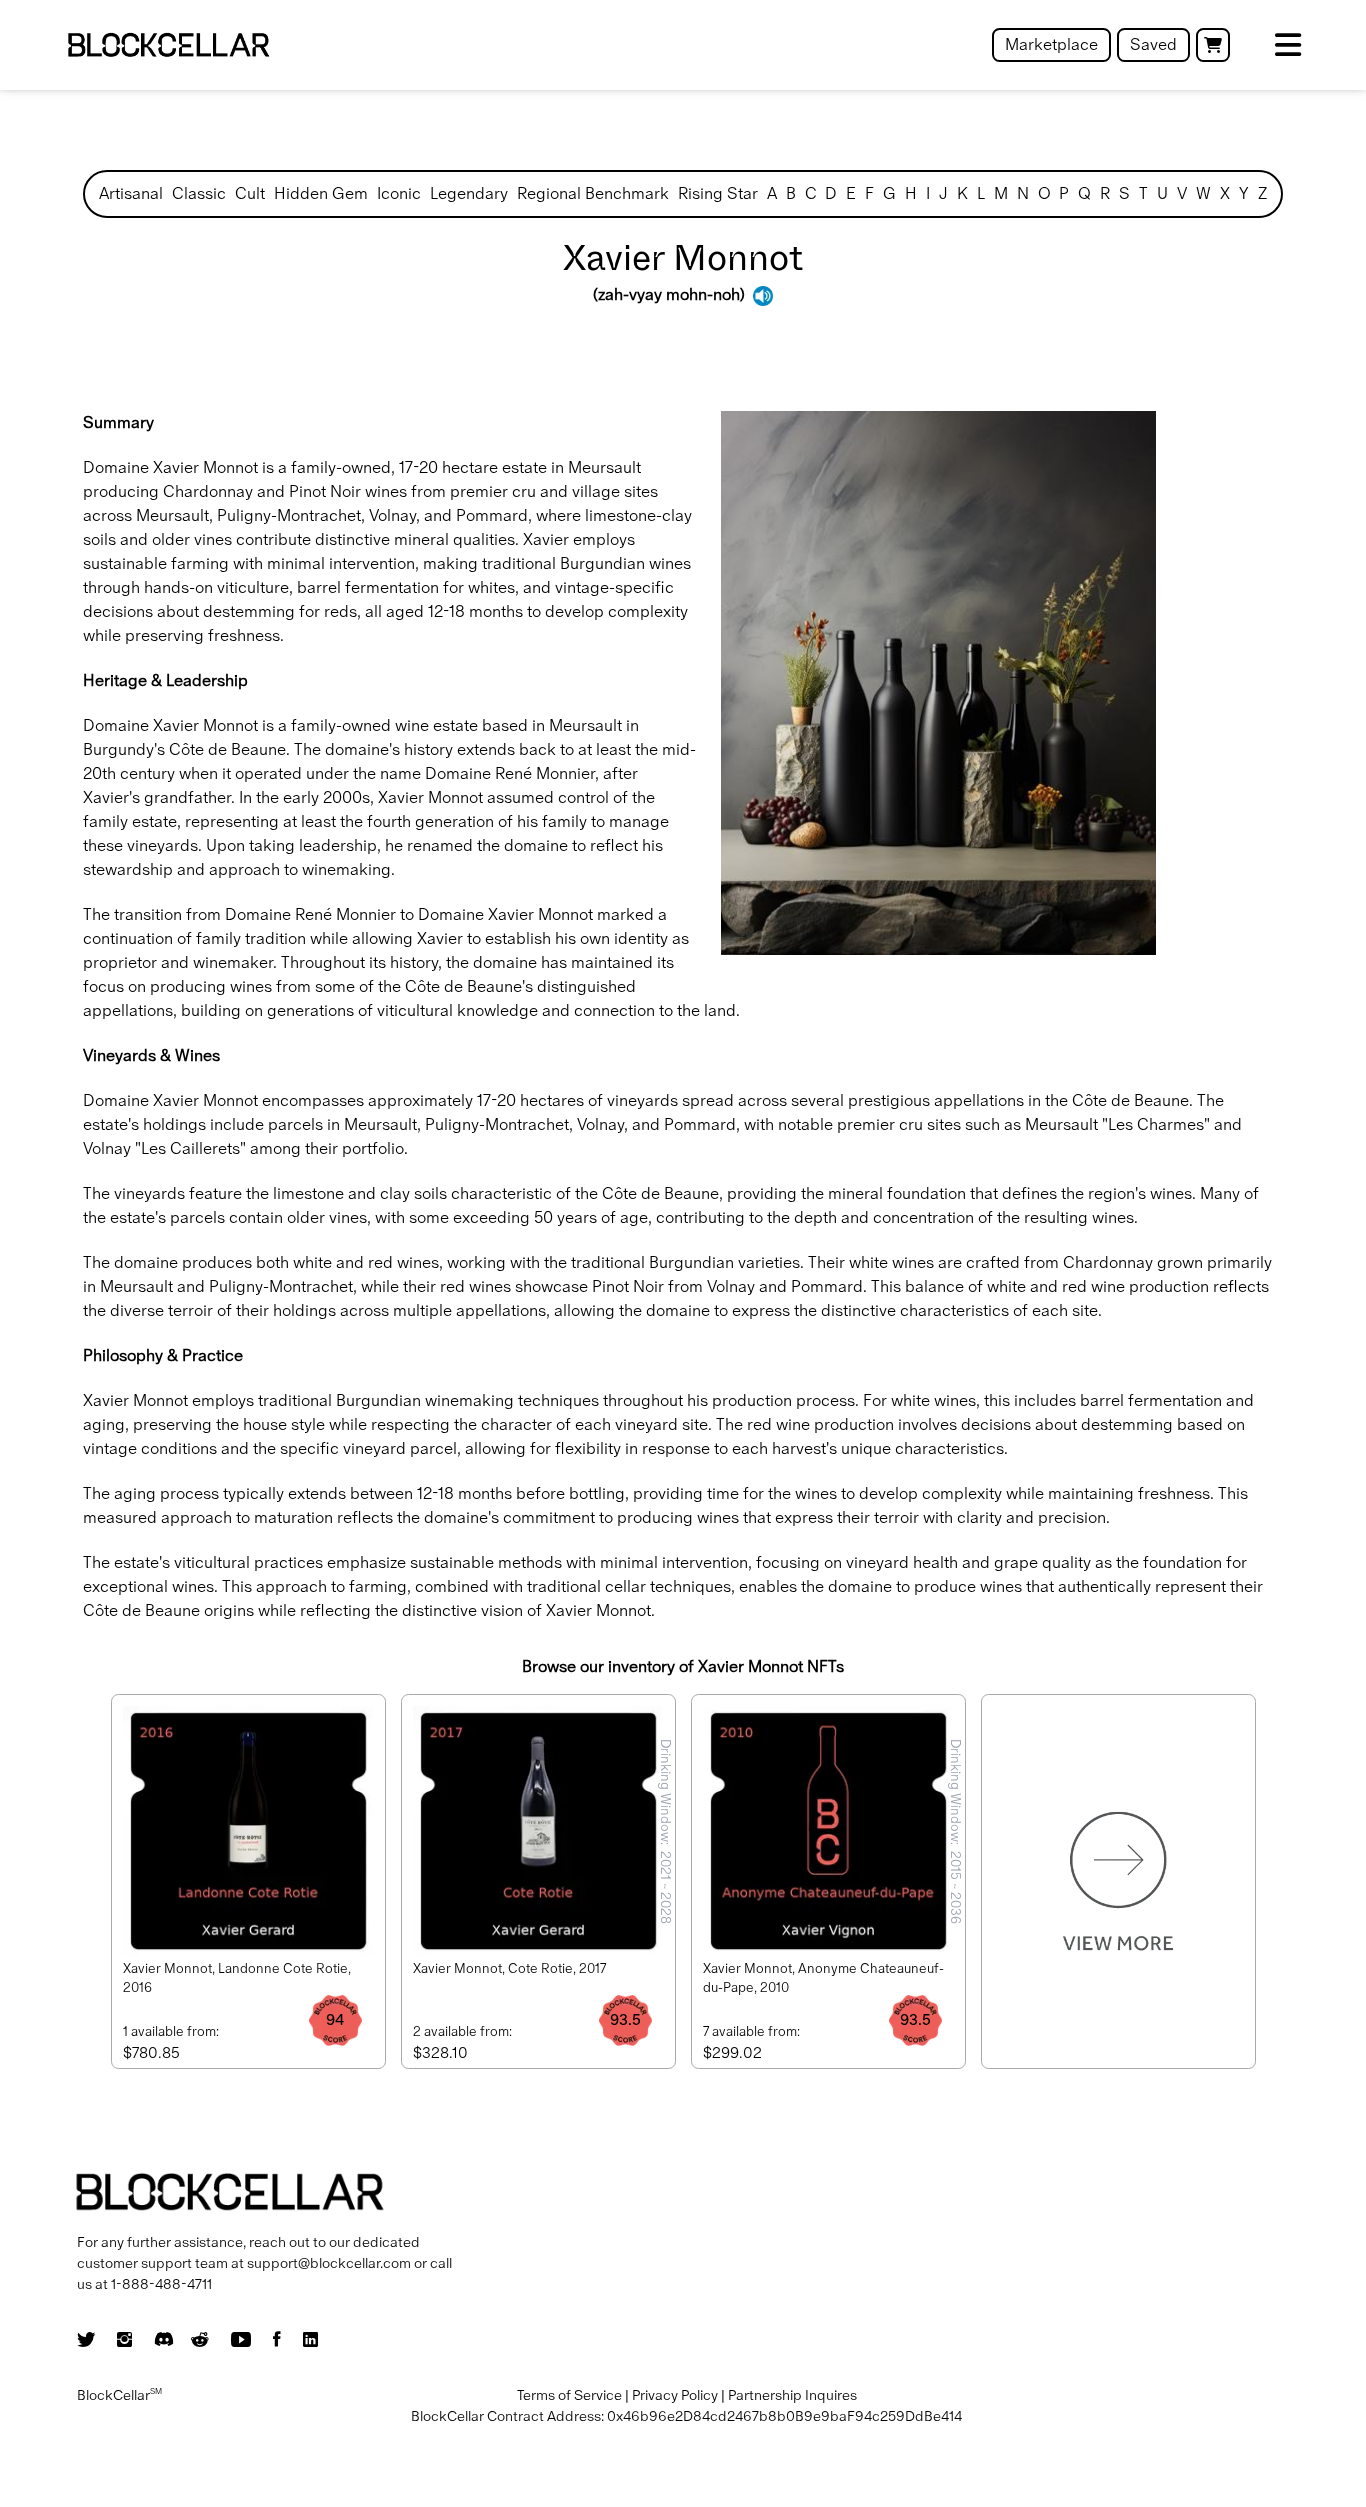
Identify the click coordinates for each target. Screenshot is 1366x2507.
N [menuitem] (1023, 193)
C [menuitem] (811, 193)
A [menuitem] (772, 193)
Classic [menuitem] (199, 193)
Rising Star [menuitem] (718, 193)
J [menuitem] (943, 193)
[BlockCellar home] (168, 45)
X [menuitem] (1225, 193)
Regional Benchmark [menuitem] (593, 193)
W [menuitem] (1203, 193)
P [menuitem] (1064, 193)
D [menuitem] (831, 193)
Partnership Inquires (792, 2395)
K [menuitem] (962, 193)
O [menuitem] (1044, 193)
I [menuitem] (928, 193)
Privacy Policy (675, 2395)
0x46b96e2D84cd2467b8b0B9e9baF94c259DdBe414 (784, 2416)
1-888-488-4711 (161, 2284)
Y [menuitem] (1244, 193)
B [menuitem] (791, 193)
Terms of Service (569, 2395)
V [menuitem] (1182, 193)
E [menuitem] (851, 193)
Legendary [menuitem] (469, 193)
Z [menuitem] (1262, 193)
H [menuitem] (911, 193)
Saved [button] (1153, 44)
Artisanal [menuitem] (131, 193)
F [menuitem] (869, 193)
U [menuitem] (1162, 193)
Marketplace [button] (1051, 44)
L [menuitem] (981, 193)
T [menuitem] (1143, 193)
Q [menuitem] (1084, 193)
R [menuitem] (1105, 193)
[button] (1213, 45)
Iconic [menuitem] (399, 193)
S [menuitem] (1124, 193)
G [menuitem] (889, 193)
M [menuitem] (1001, 193)
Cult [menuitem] (250, 193)
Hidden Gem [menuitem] (321, 193)
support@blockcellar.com (329, 2263)
